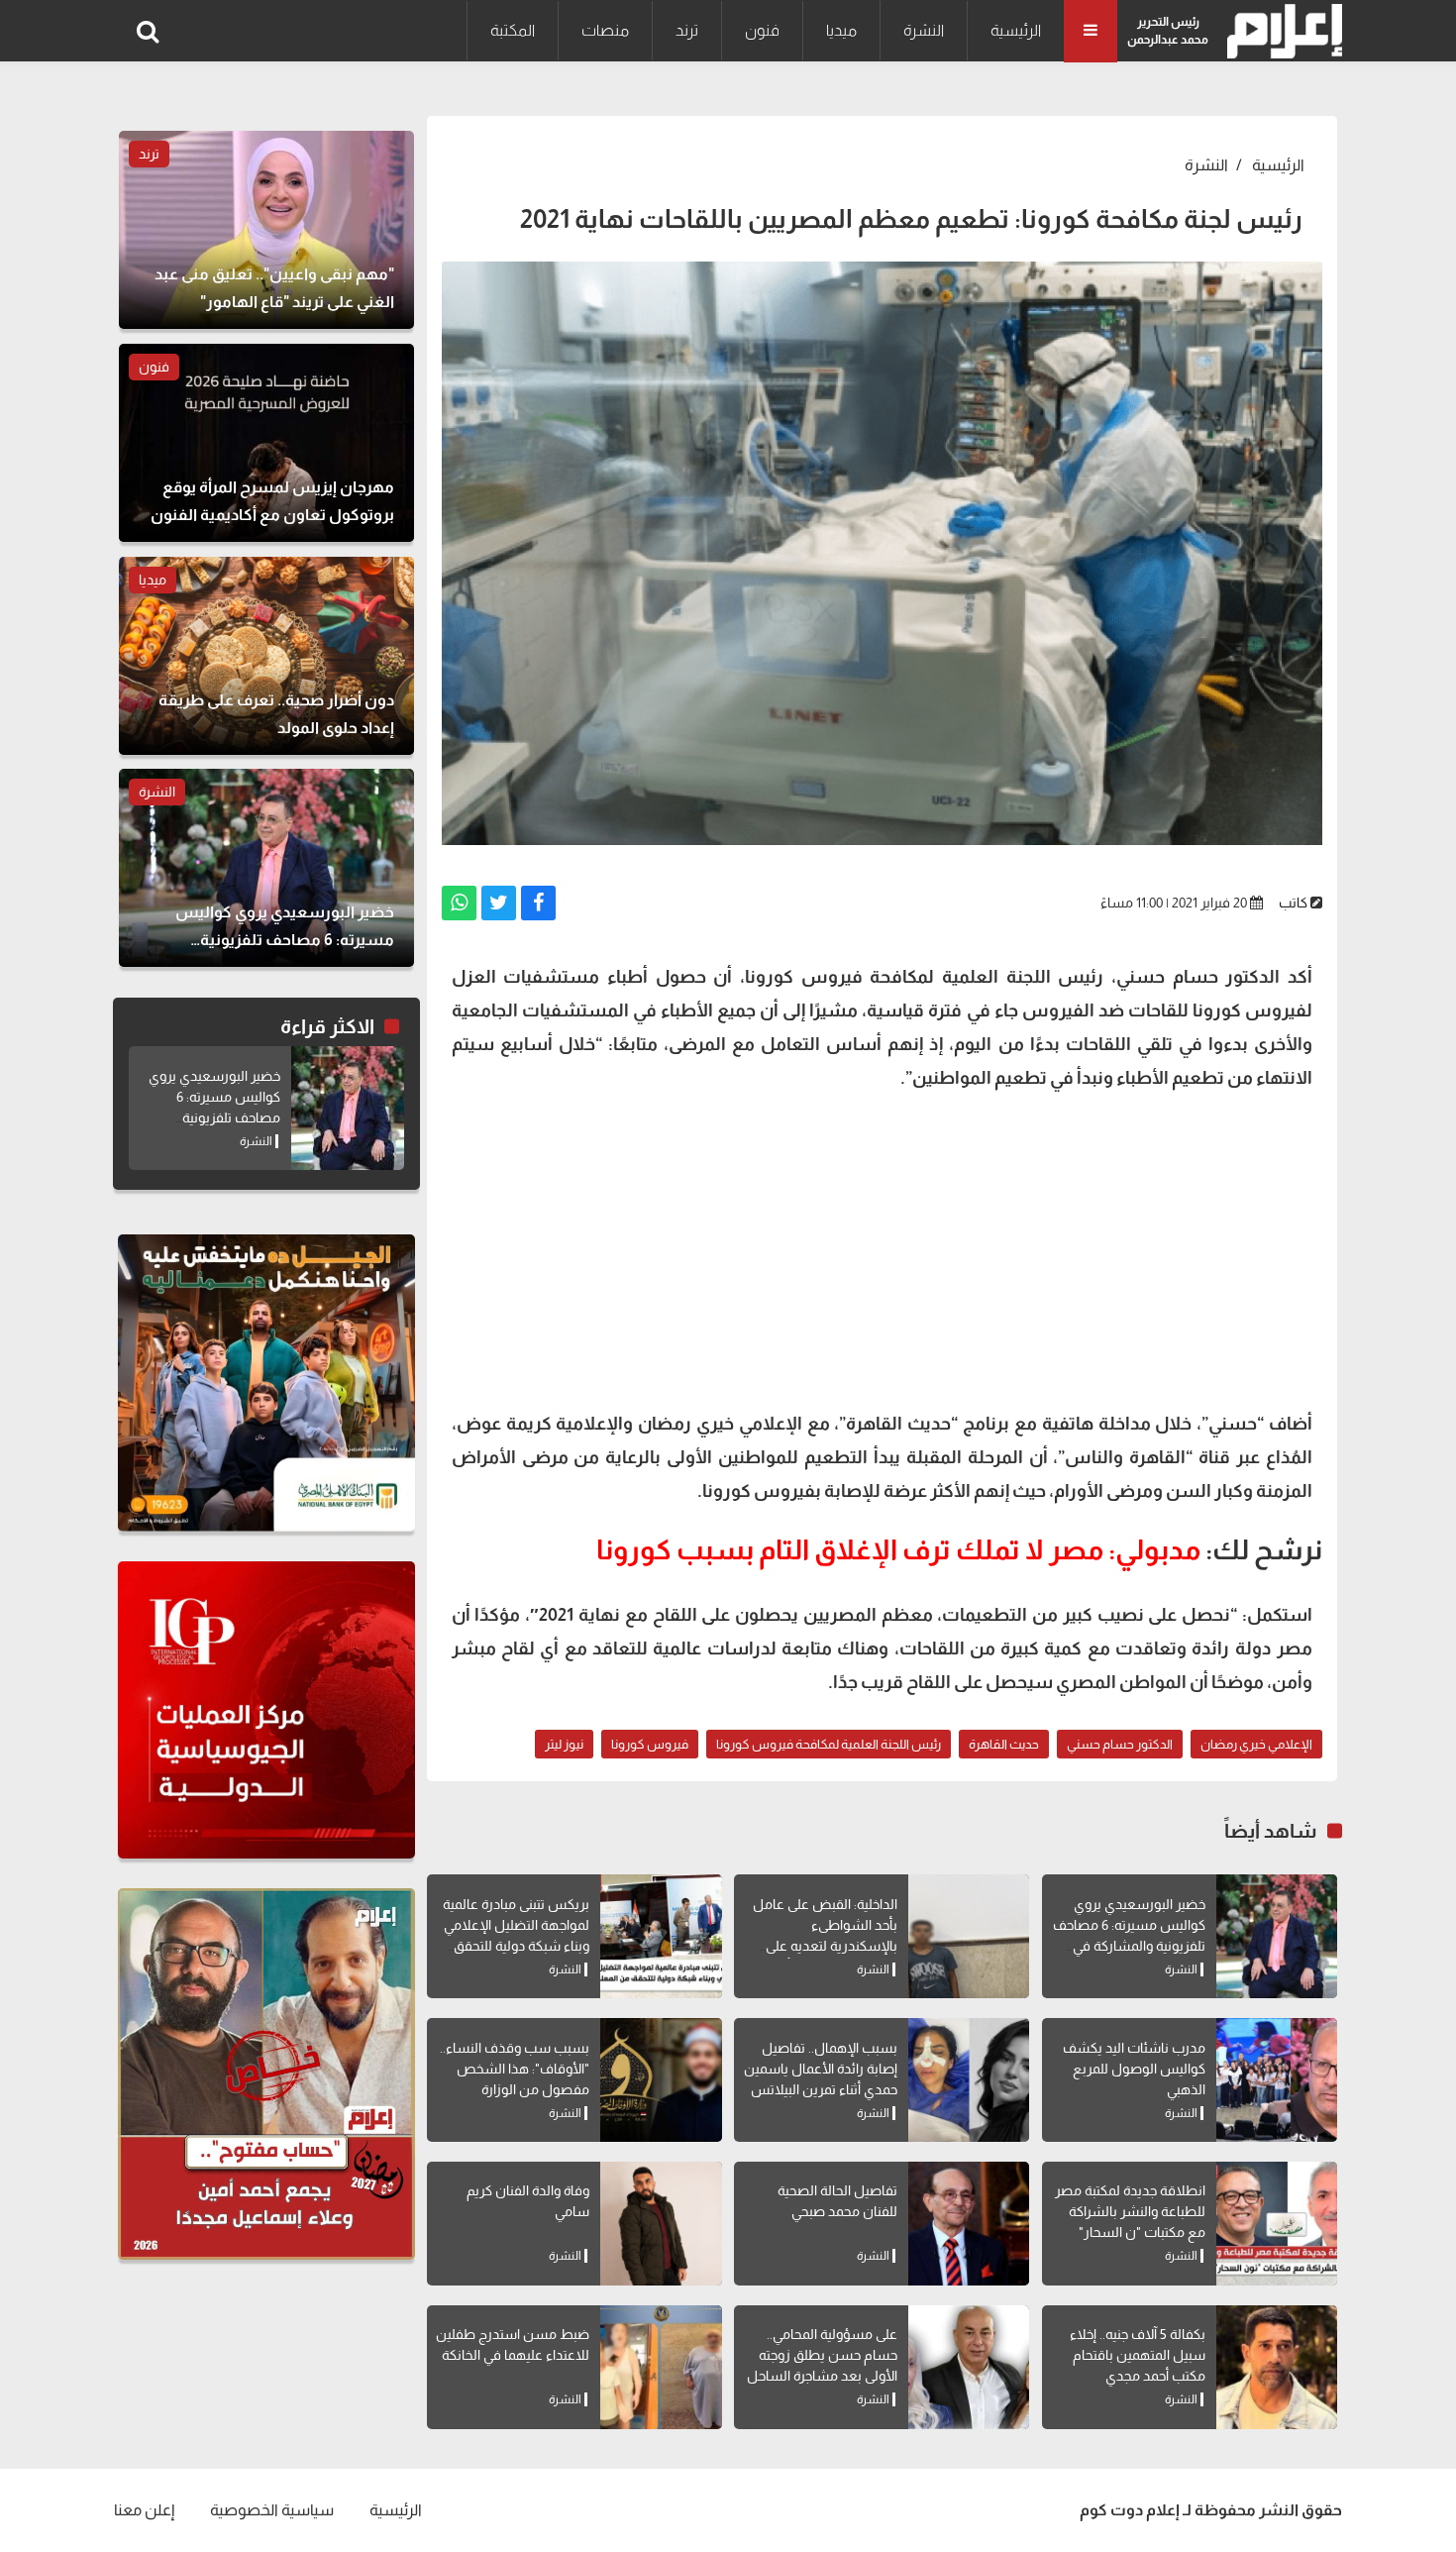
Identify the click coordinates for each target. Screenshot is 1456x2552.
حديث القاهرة (1004, 1744)
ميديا (841, 30)
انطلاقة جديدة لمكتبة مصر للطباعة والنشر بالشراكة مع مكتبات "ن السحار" (1130, 2211)
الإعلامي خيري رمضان (1256, 1744)
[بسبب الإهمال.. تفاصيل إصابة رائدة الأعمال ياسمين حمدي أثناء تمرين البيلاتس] (969, 2080)
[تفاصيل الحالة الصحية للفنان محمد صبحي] (969, 2224)
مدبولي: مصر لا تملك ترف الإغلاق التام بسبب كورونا (898, 1550)
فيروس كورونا (650, 1744)
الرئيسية (1016, 30)
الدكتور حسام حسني (1120, 1744)
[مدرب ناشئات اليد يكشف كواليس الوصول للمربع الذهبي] (1277, 2080)
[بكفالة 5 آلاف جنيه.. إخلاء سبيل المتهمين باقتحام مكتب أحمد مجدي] (1277, 2367)
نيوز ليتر (564, 1744)
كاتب (1293, 903)
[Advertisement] (882, 1248)
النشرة (924, 30)
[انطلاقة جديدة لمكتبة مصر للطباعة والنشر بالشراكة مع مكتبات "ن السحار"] (1277, 2224)
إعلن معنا (144, 2510)
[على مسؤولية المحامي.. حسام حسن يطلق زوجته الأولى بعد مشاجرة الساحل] (969, 2367)
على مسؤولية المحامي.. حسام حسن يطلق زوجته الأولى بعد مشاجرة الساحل (822, 2355)
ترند (687, 30)
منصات (605, 30)
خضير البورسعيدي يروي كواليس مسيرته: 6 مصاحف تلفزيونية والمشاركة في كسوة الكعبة (214, 1117)
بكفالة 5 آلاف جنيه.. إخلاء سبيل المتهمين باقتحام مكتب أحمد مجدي (1138, 2355)
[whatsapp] (459, 903)
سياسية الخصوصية (272, 2510)
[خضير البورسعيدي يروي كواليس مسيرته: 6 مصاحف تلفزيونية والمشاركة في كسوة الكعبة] (1277, 1936)
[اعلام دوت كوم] (1280, 31)
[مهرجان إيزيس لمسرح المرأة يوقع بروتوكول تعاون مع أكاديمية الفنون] (266, 443)
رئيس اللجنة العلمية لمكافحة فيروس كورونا (829, 1744)
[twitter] (499, 903)
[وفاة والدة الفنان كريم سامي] (661, 2224)
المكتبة (513, 30)
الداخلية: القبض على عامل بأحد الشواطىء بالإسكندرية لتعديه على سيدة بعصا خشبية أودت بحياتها (825, 1946)
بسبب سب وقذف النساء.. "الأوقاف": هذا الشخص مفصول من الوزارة (515, 2069)
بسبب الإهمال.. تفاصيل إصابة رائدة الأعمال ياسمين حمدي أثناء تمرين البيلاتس (821, 2069)
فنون (762, 30)
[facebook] (538, 903)
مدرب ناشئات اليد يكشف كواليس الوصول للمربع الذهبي (1134, 2069)
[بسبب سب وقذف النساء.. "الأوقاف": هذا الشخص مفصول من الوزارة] (661, 2080)
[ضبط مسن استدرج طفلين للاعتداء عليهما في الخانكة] (661, 2367)
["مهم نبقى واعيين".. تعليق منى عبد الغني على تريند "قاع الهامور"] (266, 230)
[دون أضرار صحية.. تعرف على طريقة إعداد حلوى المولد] (266, 656)
